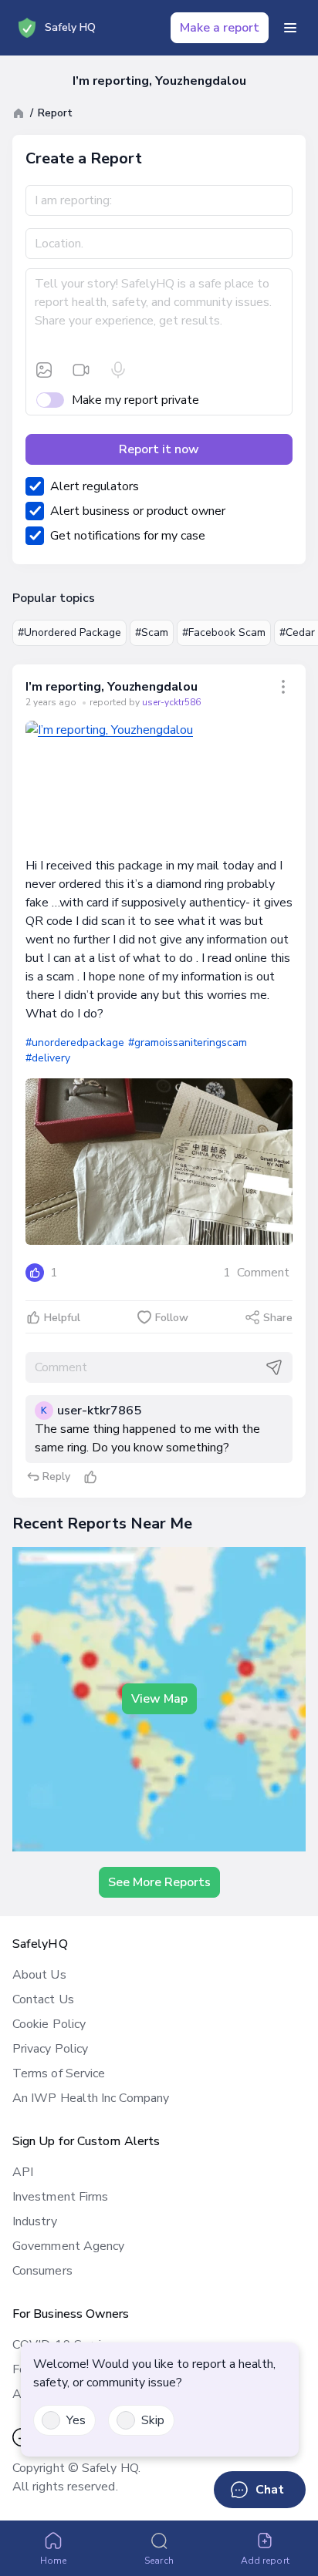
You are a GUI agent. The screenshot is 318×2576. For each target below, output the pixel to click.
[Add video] (81, 370)
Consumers (42, 2271)
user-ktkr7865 (99, 1411)
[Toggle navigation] (290, 28)
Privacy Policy (50, 2049)
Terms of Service (59, 2073)
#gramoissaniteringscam (188, 1043)
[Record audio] (118, 370)
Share (278, 1318)
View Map (159, 1699)
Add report (265, 2561)
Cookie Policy (49, 2024)
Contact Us (43, 1999)
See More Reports (159, 1882)
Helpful (62, 1318)
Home (53, 2561)
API (23, 2172)
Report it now (159, 449)
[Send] (274, 1367)
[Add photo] (44, 370)
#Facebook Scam (224, 632)
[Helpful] (90, 1477)
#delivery (48, 1058)
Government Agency (68, 2246)
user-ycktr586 (171, 702)
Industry (35, 2221)
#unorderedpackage (75, 1043)
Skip (153, 2420)
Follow (172, 1318)
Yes (76, 2420)
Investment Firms (60, 2197)
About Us (39, 1975)
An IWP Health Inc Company (91, 2098)
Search (159, 2561)
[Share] (283, 687)
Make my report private (135, 400)
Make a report (220, 28)
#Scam (152, 632)
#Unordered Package (69, 632)
